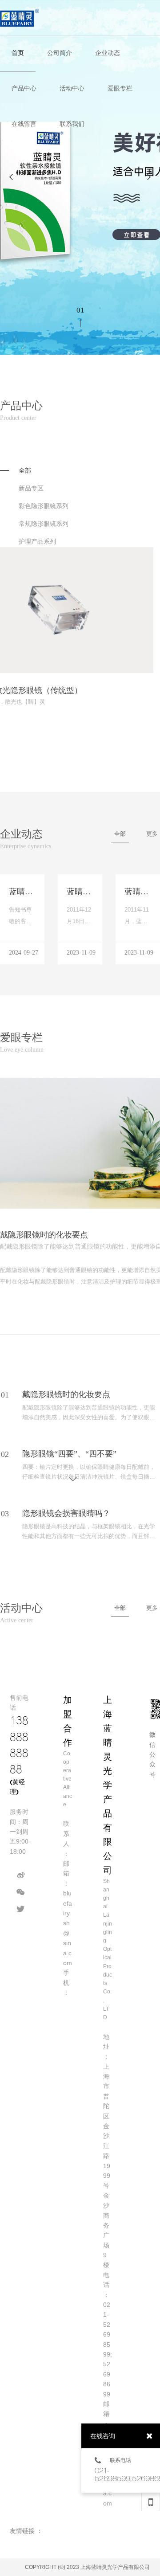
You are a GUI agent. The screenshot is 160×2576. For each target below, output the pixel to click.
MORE (125, 697)
